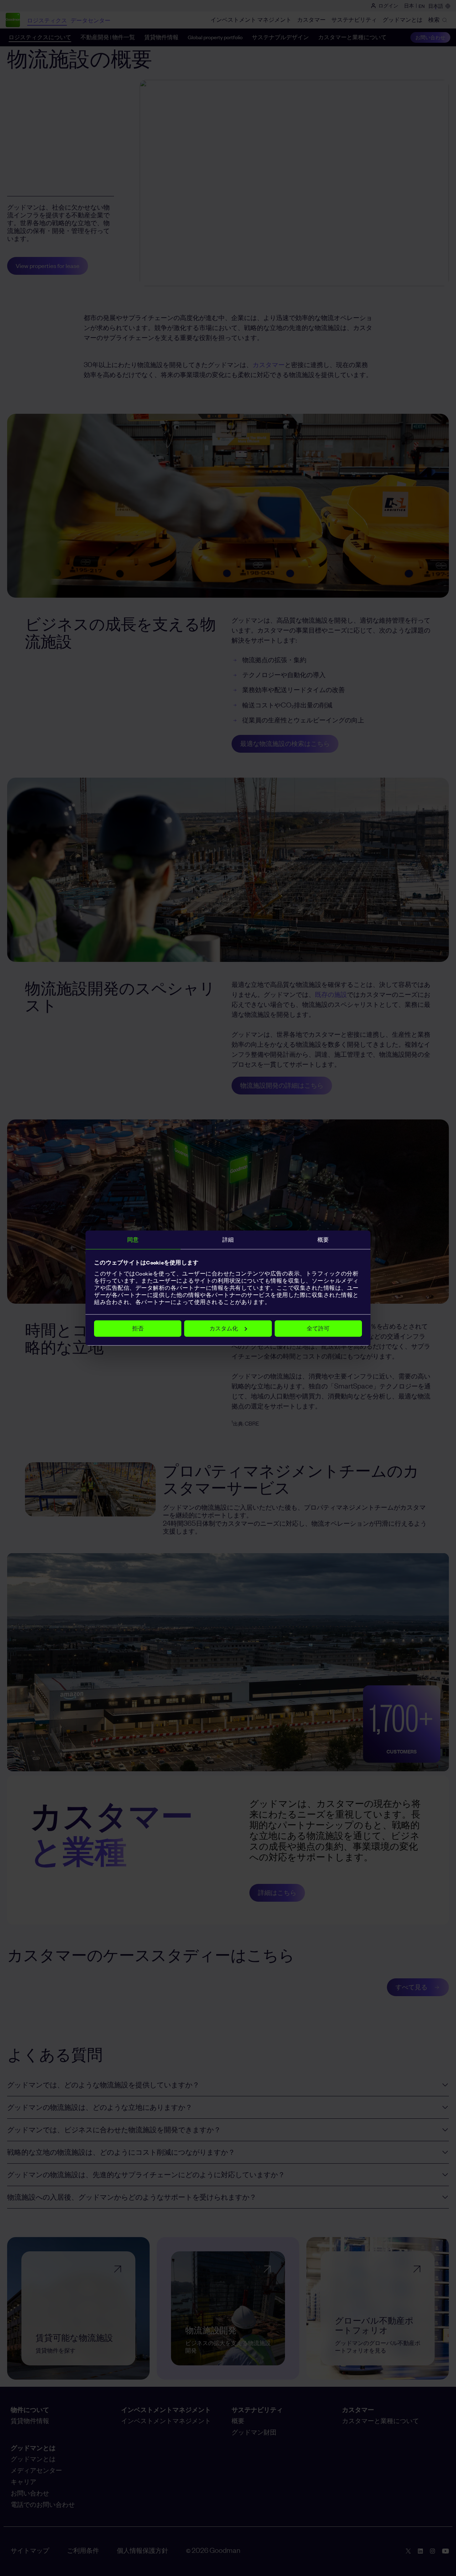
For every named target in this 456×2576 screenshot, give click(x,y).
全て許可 (318, 1328)
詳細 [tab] (228, 1240)
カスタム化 (224, 1328)
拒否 (138, 1328)
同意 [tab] (133, 1240)
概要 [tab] (323, 1240)
